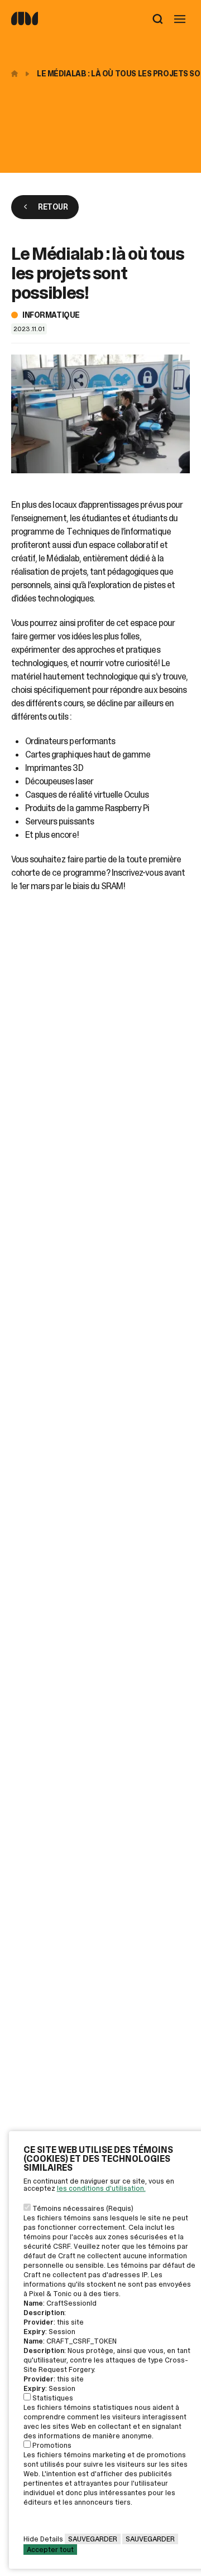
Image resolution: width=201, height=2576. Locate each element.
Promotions (52, 2445)
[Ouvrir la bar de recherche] (158, 20)
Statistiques (53, 2398)
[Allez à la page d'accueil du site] (25, 23)
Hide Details (43, 2539)
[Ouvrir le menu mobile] (180, 20)
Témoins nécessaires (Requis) (83, 2208)
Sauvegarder (93, 2539)
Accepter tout (50, 2550)
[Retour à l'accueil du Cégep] (17, 74)
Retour (53, 207)
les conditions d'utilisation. (101, 2188)
